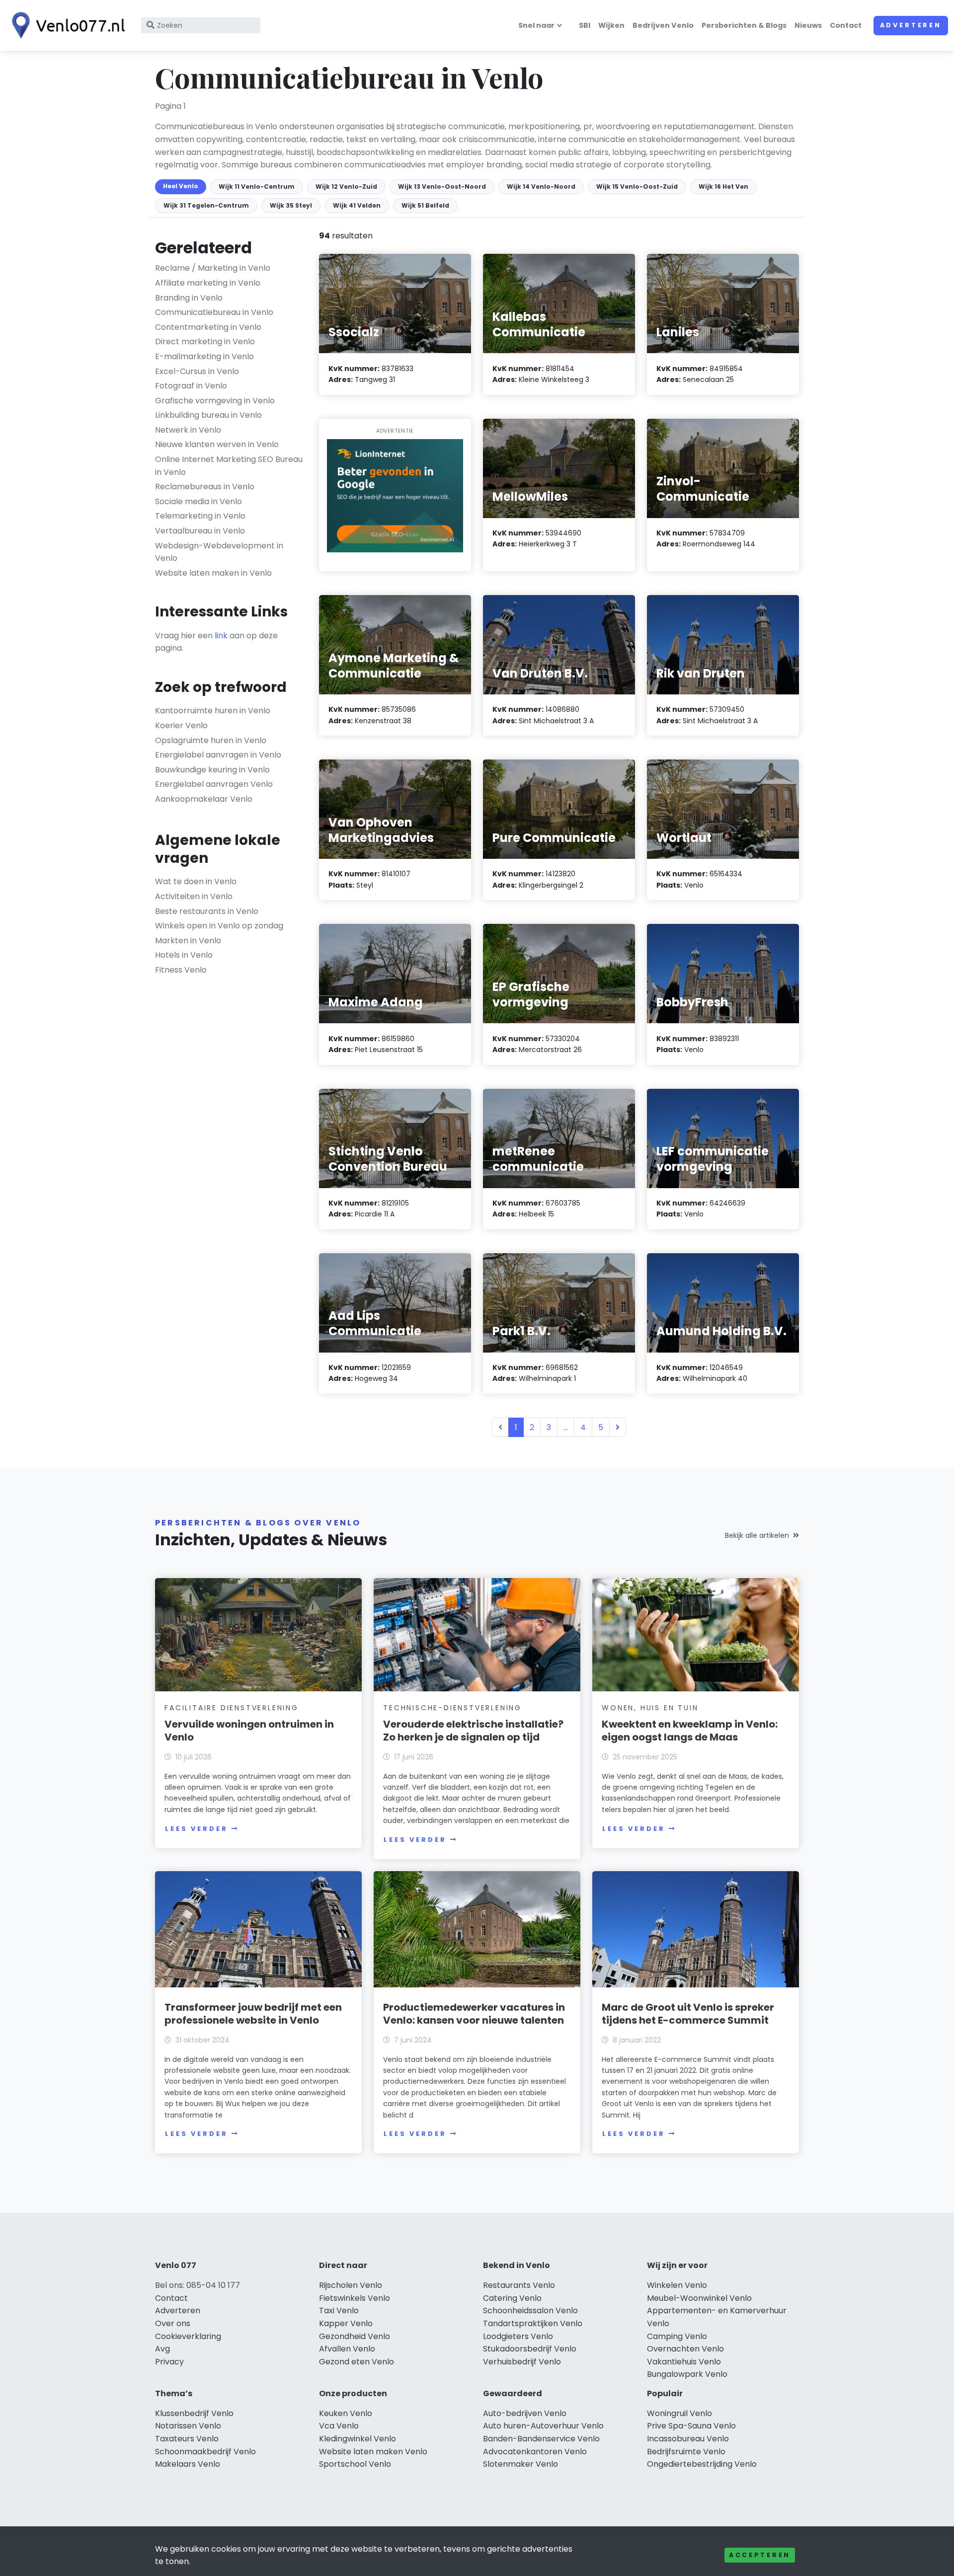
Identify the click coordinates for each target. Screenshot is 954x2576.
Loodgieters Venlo (518, 2336)
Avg (162, 2349)
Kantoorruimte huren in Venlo (213, 711)
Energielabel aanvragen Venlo (214, 784)
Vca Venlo (339, 2426)
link (221, 636)
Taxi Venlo (339, 2311)
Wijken (611, 25)
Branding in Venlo (189, 298)
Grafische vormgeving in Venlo (215, 401)
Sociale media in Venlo (199, 501)
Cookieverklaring (188, 2336)
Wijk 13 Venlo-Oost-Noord (442, 187)
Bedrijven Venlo (663, 25)
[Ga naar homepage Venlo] (66, 25)
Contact (846, 25)
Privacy (169, 2362)
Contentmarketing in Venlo (208, 327)
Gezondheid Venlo (355, 2336)
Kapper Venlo (346, 2323)
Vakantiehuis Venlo (684, 2362)
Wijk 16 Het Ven (723, 187)
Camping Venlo (677, 2336)
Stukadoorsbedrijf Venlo (530, 2349)
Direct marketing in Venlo (205, 341)
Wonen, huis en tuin (650, 1708)
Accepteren (760, 2555)
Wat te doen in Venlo (196, 881)
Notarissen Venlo (188, 2426)
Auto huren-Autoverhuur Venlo (543, 2426)
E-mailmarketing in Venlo (204, 356)
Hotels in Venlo (184, 955)
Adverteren (911, 25)
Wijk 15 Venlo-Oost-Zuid (637, 187)
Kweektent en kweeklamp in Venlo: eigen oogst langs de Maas (690, 1731)
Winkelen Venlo (677, 2285)
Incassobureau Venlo (688, 2439)
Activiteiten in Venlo (194, 896)
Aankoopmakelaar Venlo (204, 799)
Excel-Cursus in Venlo (197, 371)
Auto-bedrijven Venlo (525, 2413)
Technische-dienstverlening (452, 1708)
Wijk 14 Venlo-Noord (541, 187)
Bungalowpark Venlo (687, 2374)
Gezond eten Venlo (357, 2362)
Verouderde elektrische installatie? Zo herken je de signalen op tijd (473, 1731)
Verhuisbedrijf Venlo (522, 2362)
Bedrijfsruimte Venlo (686, 2452)
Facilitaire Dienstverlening (232, 1708)
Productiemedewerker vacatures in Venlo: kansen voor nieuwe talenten (474, 2014)
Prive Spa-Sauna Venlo (691, 2426)
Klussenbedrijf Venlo (194, 2413)
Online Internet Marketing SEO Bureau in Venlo (229, 466)
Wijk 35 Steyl (291, 205)
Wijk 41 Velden (357, 205)
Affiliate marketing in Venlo (208, 283)
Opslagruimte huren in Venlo (211, 740)
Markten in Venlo (188, 941)
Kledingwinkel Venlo (358, 2439)
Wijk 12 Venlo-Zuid (346, 187)
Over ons (173, 2323)
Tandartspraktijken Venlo (533, 2323)
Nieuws (808, 25)
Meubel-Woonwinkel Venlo (699, 2298)
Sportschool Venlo (355, 2464)
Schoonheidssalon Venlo (530, 2311)
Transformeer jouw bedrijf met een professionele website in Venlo (253, 2014)
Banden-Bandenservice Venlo (541, 2439)
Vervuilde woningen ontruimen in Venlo (249, 1731)
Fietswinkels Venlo (355, 2298)
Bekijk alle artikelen (757, 1535)
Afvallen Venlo (347, 2349)
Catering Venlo (512, 2298)
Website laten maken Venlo (373, 2452)
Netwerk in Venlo (188, 430)
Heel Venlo (181, 186)
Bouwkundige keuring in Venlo (212, 770)
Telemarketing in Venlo (200, 516)
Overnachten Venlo (685, 2349)
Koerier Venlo (181, 725)
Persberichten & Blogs (744, 25)
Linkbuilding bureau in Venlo (208, 415)
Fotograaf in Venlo (191, 386)
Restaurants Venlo (519, 2285)
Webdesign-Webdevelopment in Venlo (219, 552)
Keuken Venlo (346, 2413)
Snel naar (536, 25)
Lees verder (196, 1829)
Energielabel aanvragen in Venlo (218, 755)
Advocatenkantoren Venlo (535, 2452)
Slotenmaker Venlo (520, 2464)
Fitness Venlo (181, 970)
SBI (585, 25)
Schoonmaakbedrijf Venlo (205, 2452)
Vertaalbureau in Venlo (200, 531)
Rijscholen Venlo (351, 2285)
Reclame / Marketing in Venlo (213, 268)
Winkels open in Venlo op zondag (219, 926)
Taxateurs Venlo (187, 2439)
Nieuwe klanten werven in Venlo (217, 444)
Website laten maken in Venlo (213, 573)
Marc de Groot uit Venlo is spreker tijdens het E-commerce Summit (688, 2014)
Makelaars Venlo (188, 2464)
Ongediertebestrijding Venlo (702, 2464)
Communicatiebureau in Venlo (214, 312)
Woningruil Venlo (679, 2413)
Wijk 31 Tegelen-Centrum (206, 205)
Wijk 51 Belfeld (425, 205)
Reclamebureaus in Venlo (205, 487)
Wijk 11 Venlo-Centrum (257, 187)
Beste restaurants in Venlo (207, 911)
